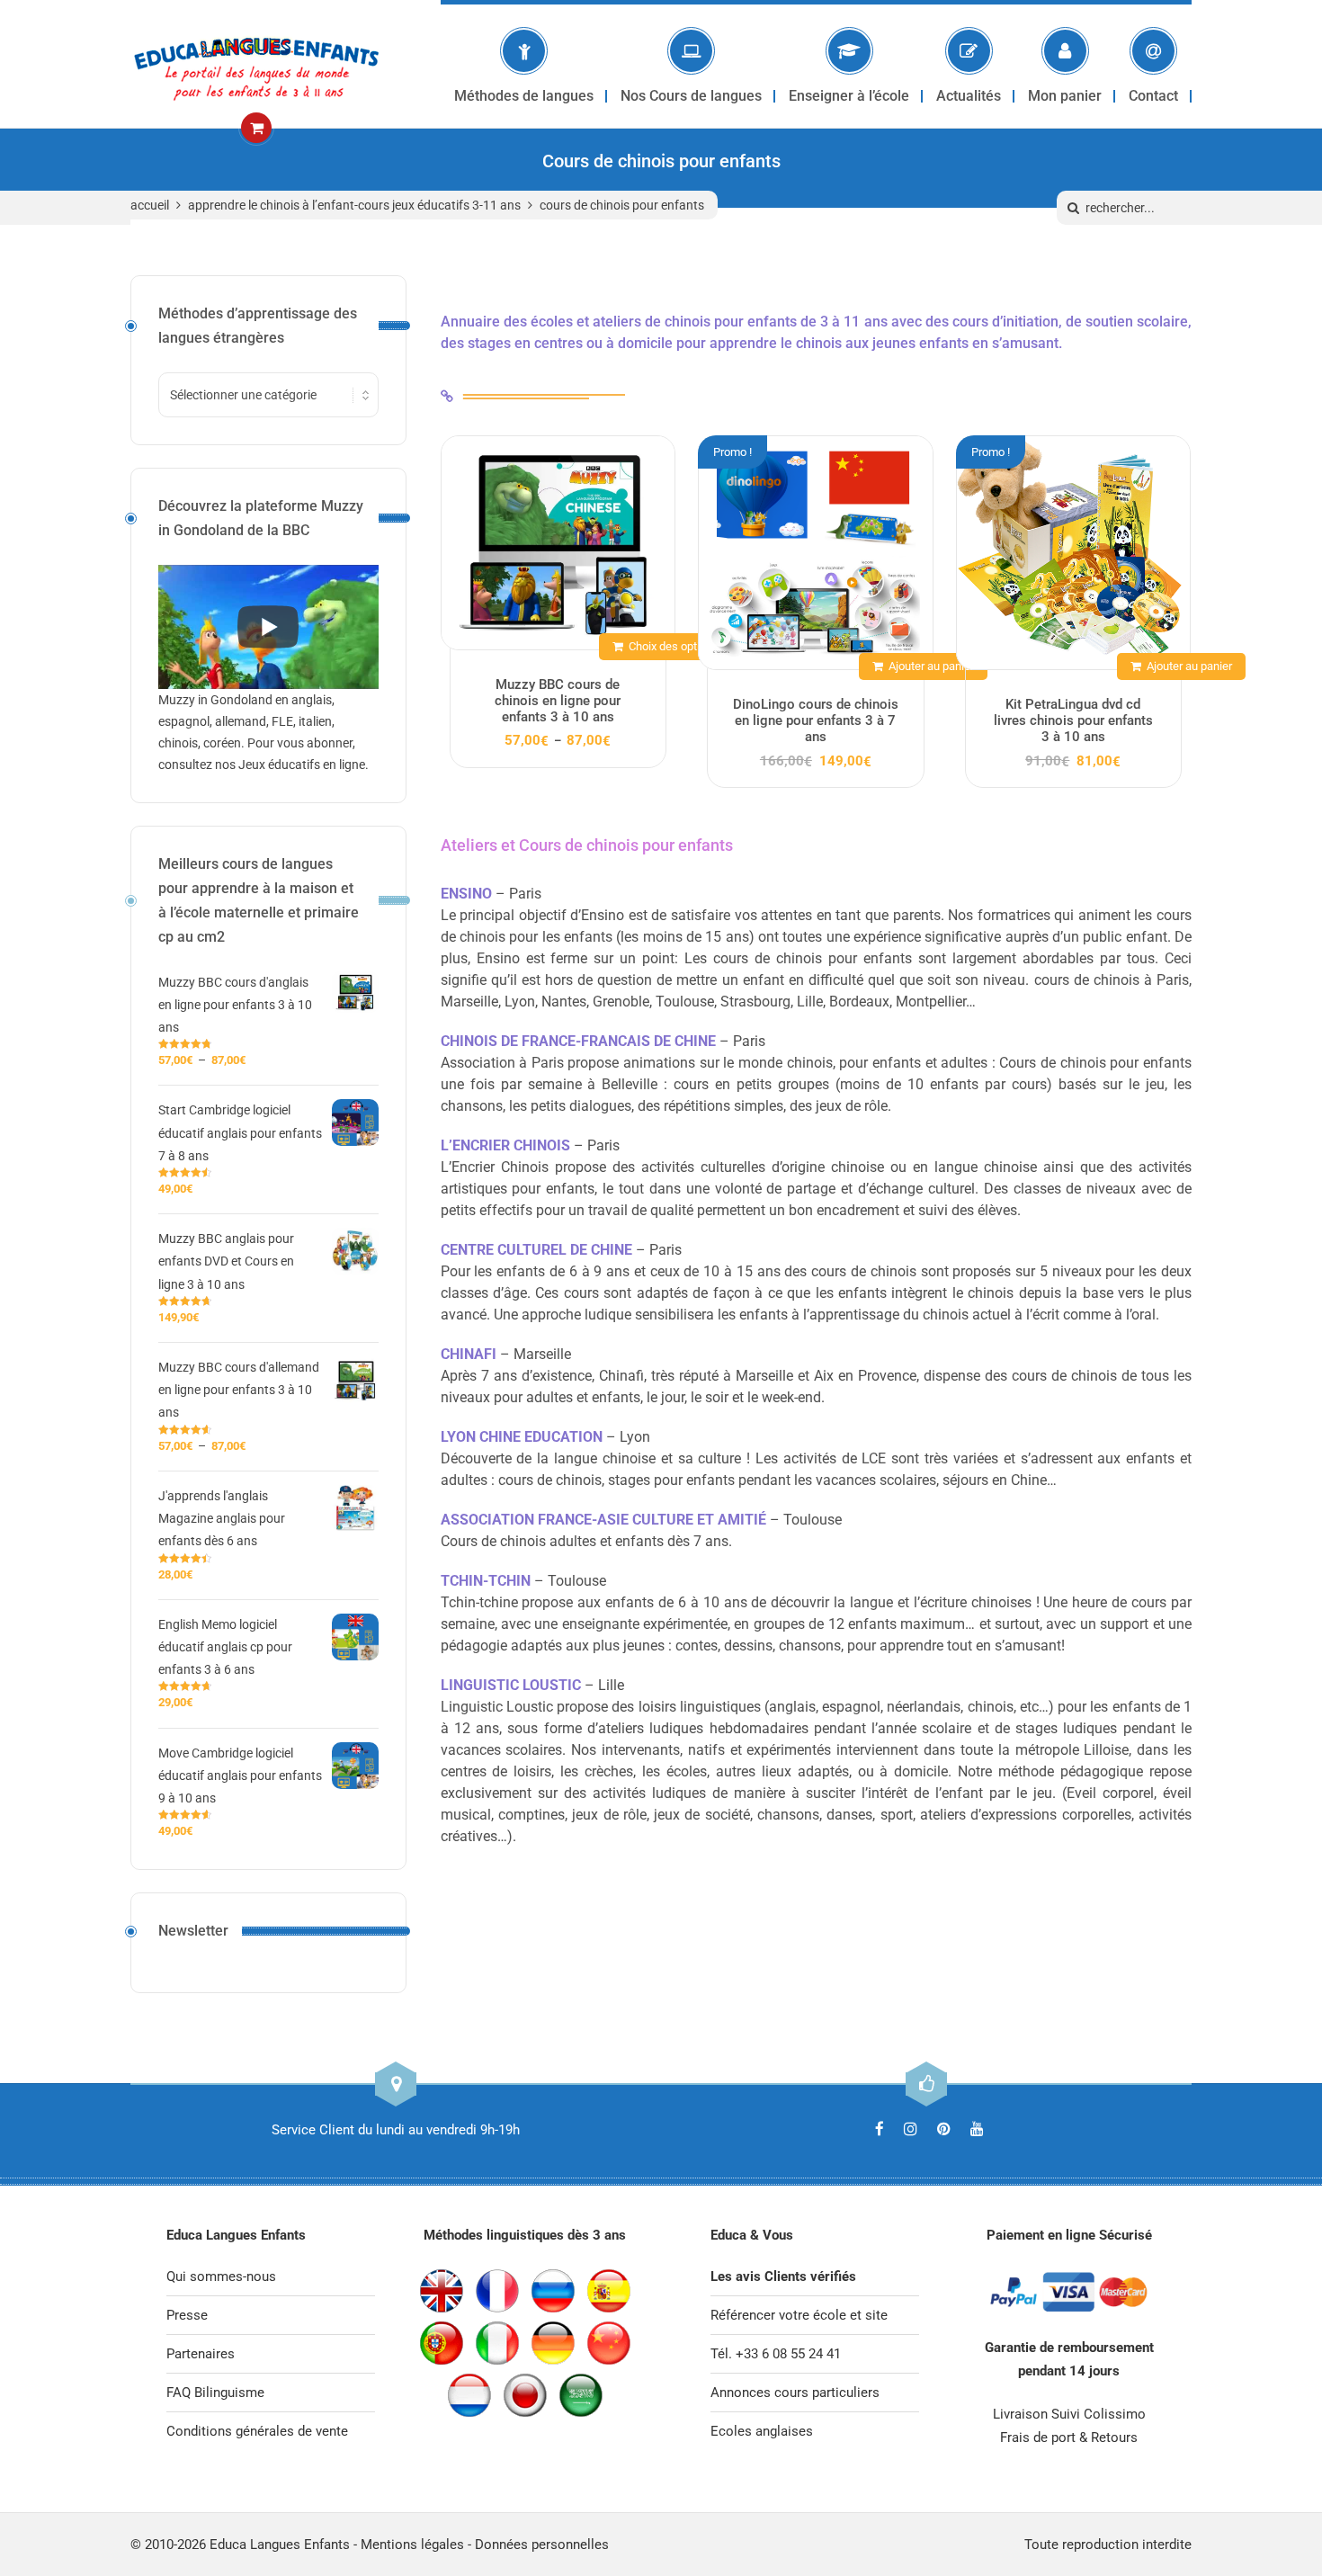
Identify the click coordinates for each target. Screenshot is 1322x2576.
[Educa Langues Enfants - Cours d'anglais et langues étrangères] (256, 64)
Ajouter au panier (931, 666)
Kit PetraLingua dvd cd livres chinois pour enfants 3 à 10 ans (1073, 720)
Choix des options (674, 646)
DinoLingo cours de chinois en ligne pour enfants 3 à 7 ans (816, 720)
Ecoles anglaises (762, 2431)
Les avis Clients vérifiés (783, 2276)
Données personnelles (542, 2545)
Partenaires (201, 2354)
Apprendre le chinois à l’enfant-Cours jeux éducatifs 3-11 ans (354, 205)
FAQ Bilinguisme (215, 2393)
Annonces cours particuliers (795, 2393)
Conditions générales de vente (257, 2431)
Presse (187, 2315)
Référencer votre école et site (799, 2315)
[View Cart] (256, 128)
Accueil (150, 205)
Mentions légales (412, 2545)
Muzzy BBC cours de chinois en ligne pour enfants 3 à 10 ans (558, 701)
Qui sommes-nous (221, 2276)
